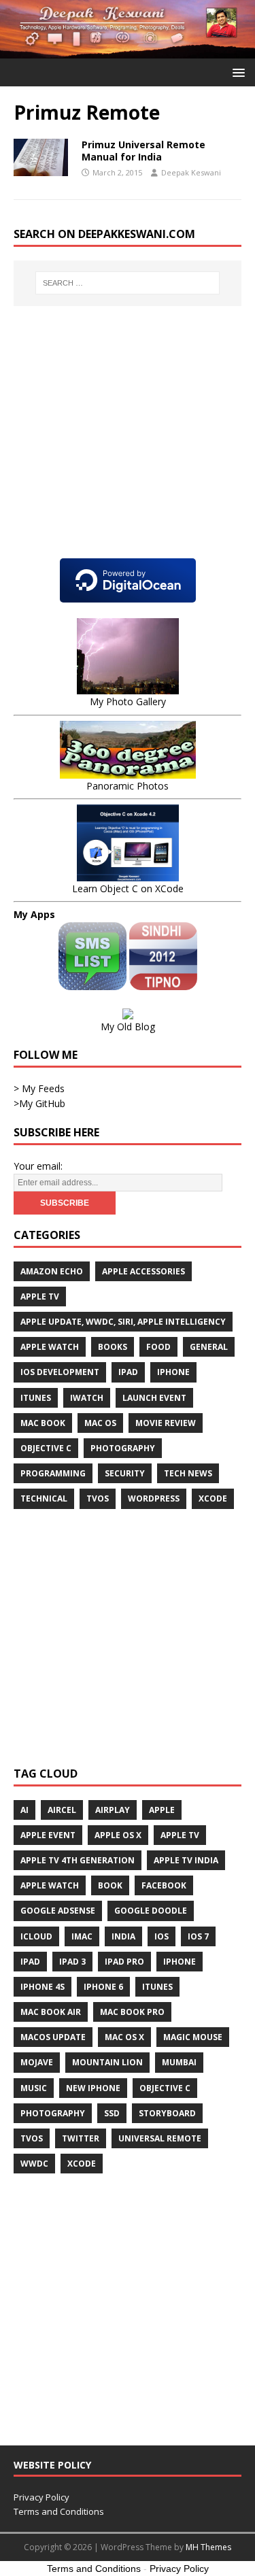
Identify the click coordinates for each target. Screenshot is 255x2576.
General (209, 1347)
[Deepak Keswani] (128, 51)
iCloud (36, 1936)
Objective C (46, 1448)
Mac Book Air (51, 2012)
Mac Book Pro (132, 2012)
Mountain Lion (107, 2062)
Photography (123, 1448)
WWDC (34, 2164)
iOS (161, 1936)
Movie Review (166, 1423)
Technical (44, 1498)
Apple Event (48, 1835)
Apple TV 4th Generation (78, 1860)
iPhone (173, 1372)
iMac (82, 1936)
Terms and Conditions (59, 2511)
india (123, 1936)
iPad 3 (72, 1962)
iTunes (36, 1398)
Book (110, 1885)
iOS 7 (198, 1936)
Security (125, 1473)
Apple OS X (118, 1835)
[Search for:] (128, 283)
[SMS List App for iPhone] (94, 982)
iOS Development (60, 1372)
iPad (128, 1372)
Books (113, 1347)
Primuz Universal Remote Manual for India (143, 151)
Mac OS (100, 1423)
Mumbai (179, 2062)
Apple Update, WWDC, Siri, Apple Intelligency (123, 1322)
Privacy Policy (41, 2497)
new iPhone (93, 2088)
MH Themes (208, 2547)
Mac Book (43, 1423)
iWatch (87, 1398)
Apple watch (50, 1347)
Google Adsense (58, 1911)
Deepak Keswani (191, 172)
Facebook (164, 1885)
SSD (112, 2113)
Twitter (81, 2138)
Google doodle (151, 1911)
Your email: (38, 1166)
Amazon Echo (52, 1271)
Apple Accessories (143, 1271)
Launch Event (154, 1398)
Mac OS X (124, 2037)
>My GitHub (39, 1103)
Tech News (188, 1473)
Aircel (62, 1810)
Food (158, 1347)
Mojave (37, 2062)
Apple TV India (186, 1860)
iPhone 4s (42, 1987)
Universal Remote (160, 2138)
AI (24, 1810)
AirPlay (113, 1810)
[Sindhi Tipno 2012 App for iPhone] (163, 982)
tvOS (98, 1498)
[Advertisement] (128, 445)
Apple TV (40, 1297)
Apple (162, 1810)
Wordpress (154, 1498)
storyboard (167, 2113)
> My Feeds (39, 1088)
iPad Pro (124, 1962)
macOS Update (53, 2037)
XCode (82, 2164)
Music (34, 2088)
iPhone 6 (103, 1987)
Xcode (213, 1498)
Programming (53, 1473)
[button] (236, 72)
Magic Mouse (193, 2037)
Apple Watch (50, 1885)
